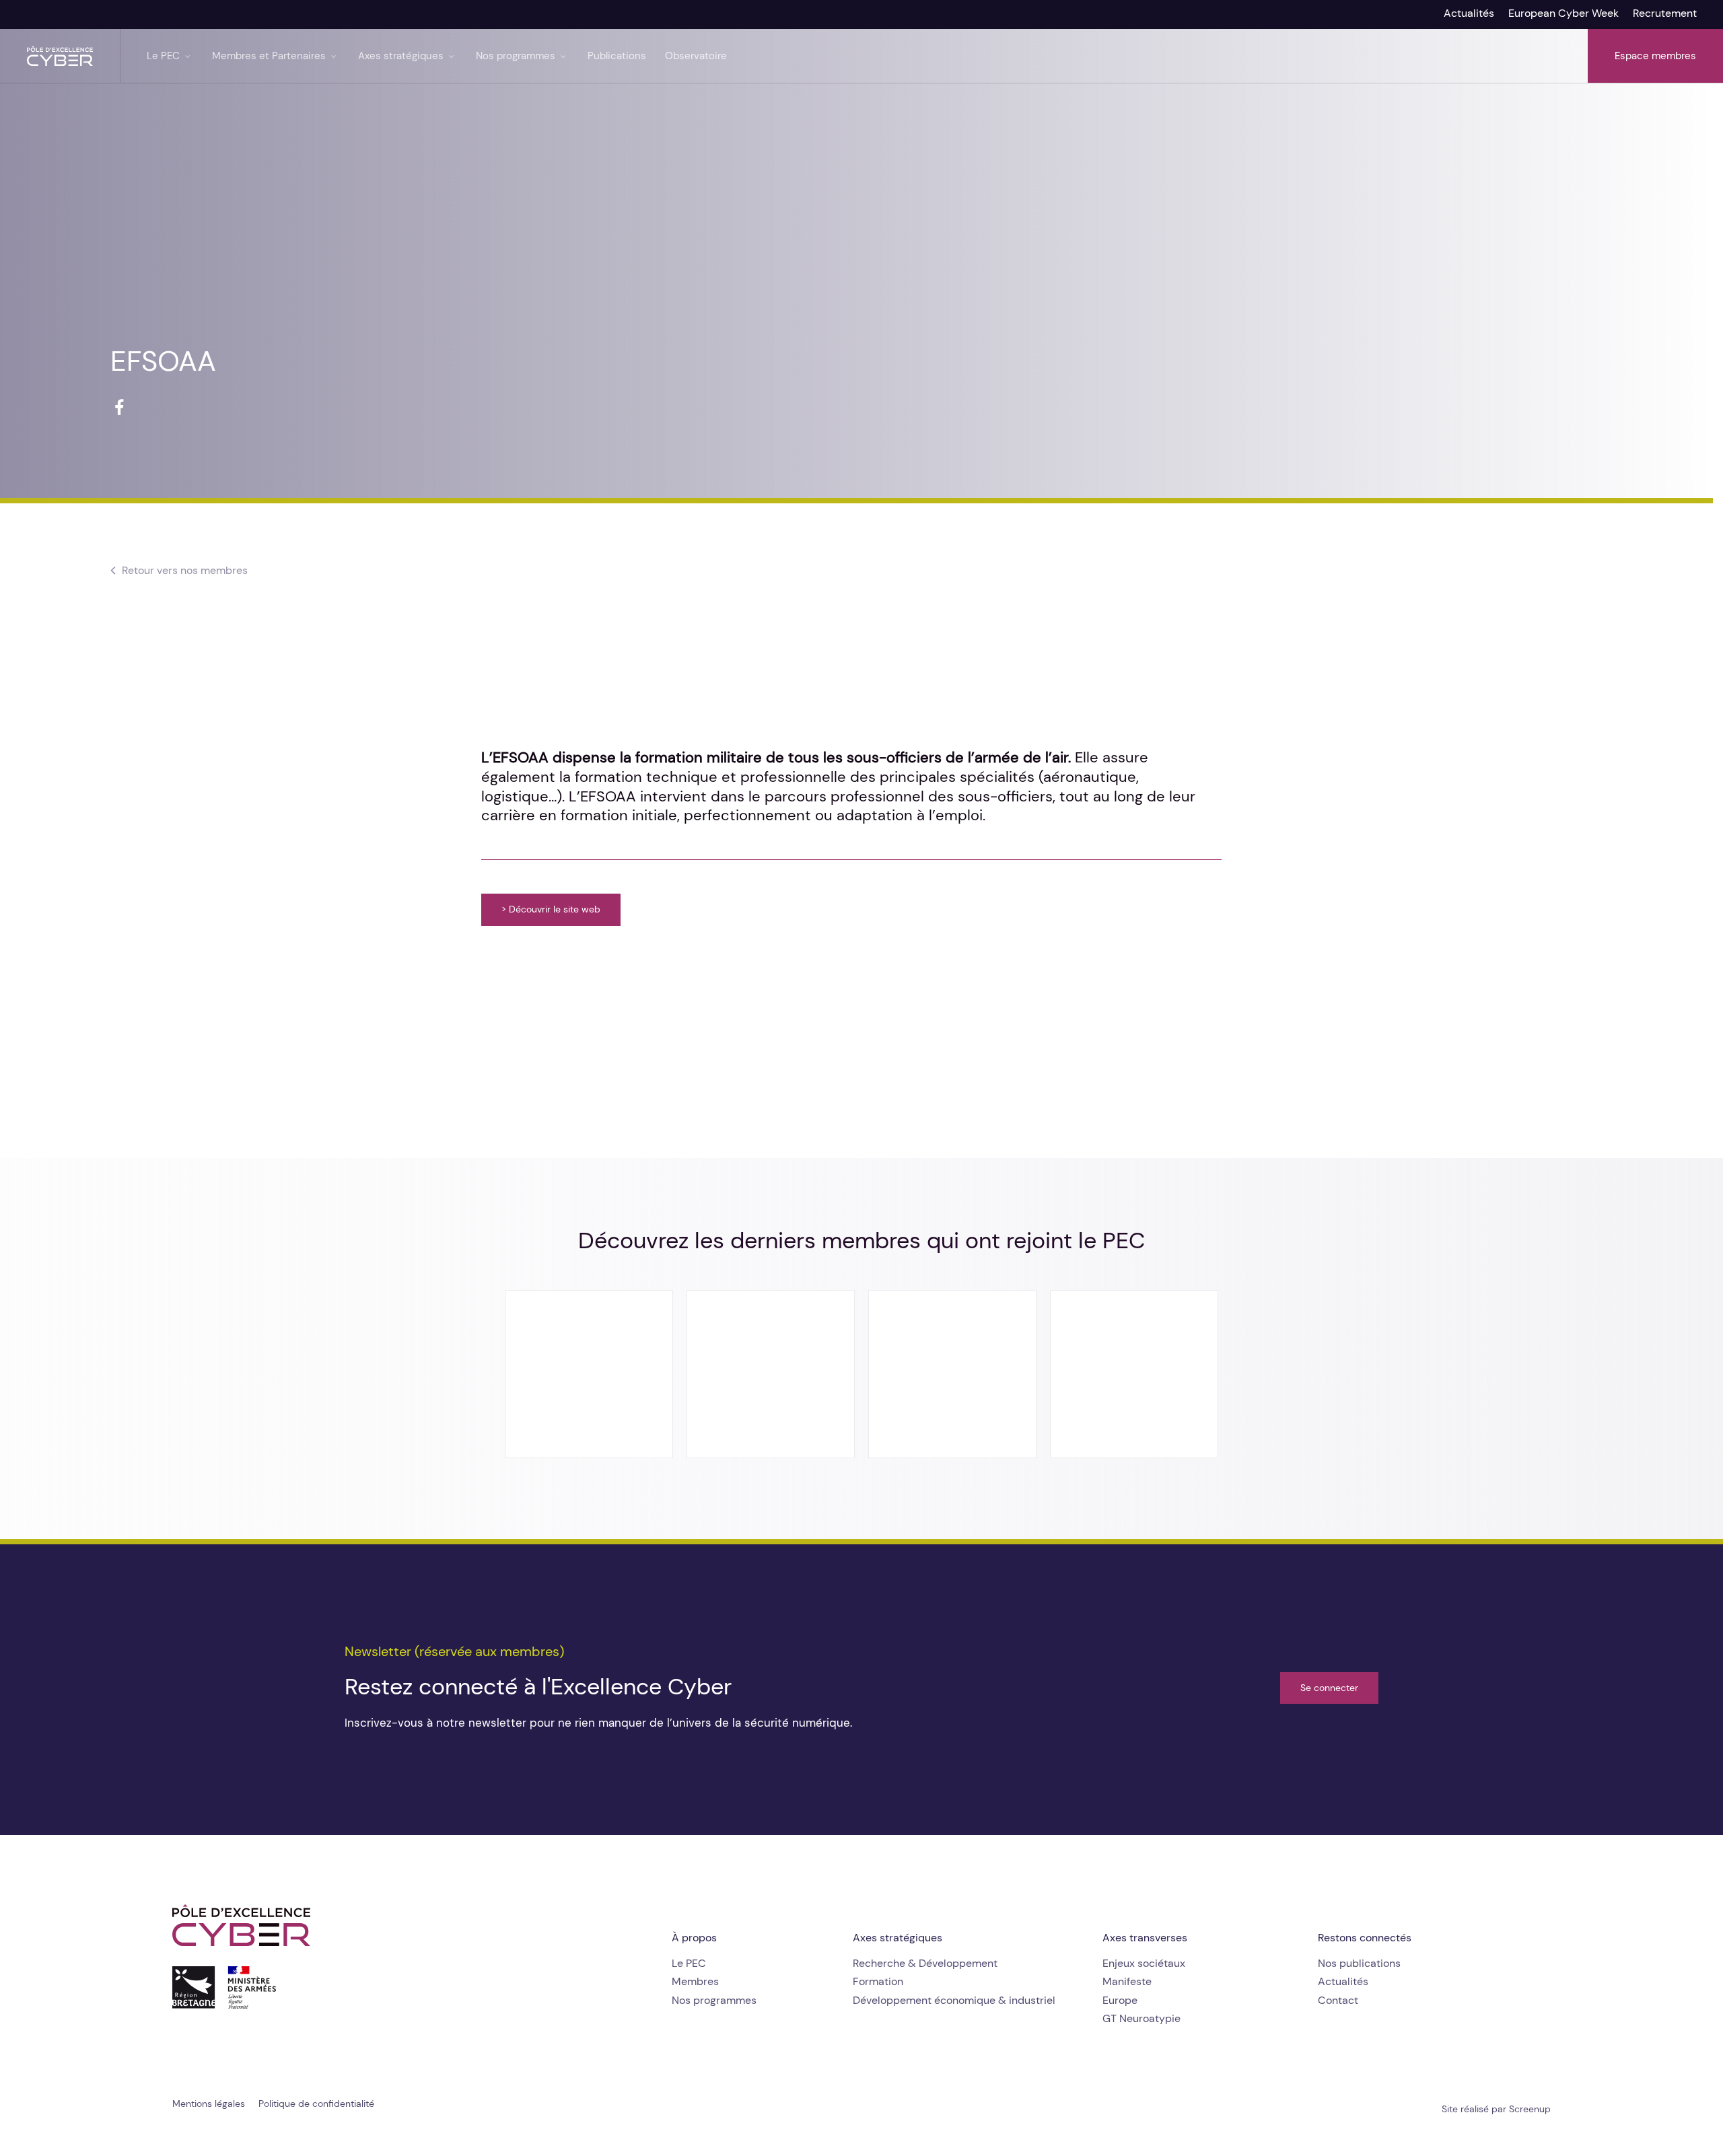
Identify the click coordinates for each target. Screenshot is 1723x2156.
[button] (185, 571)
